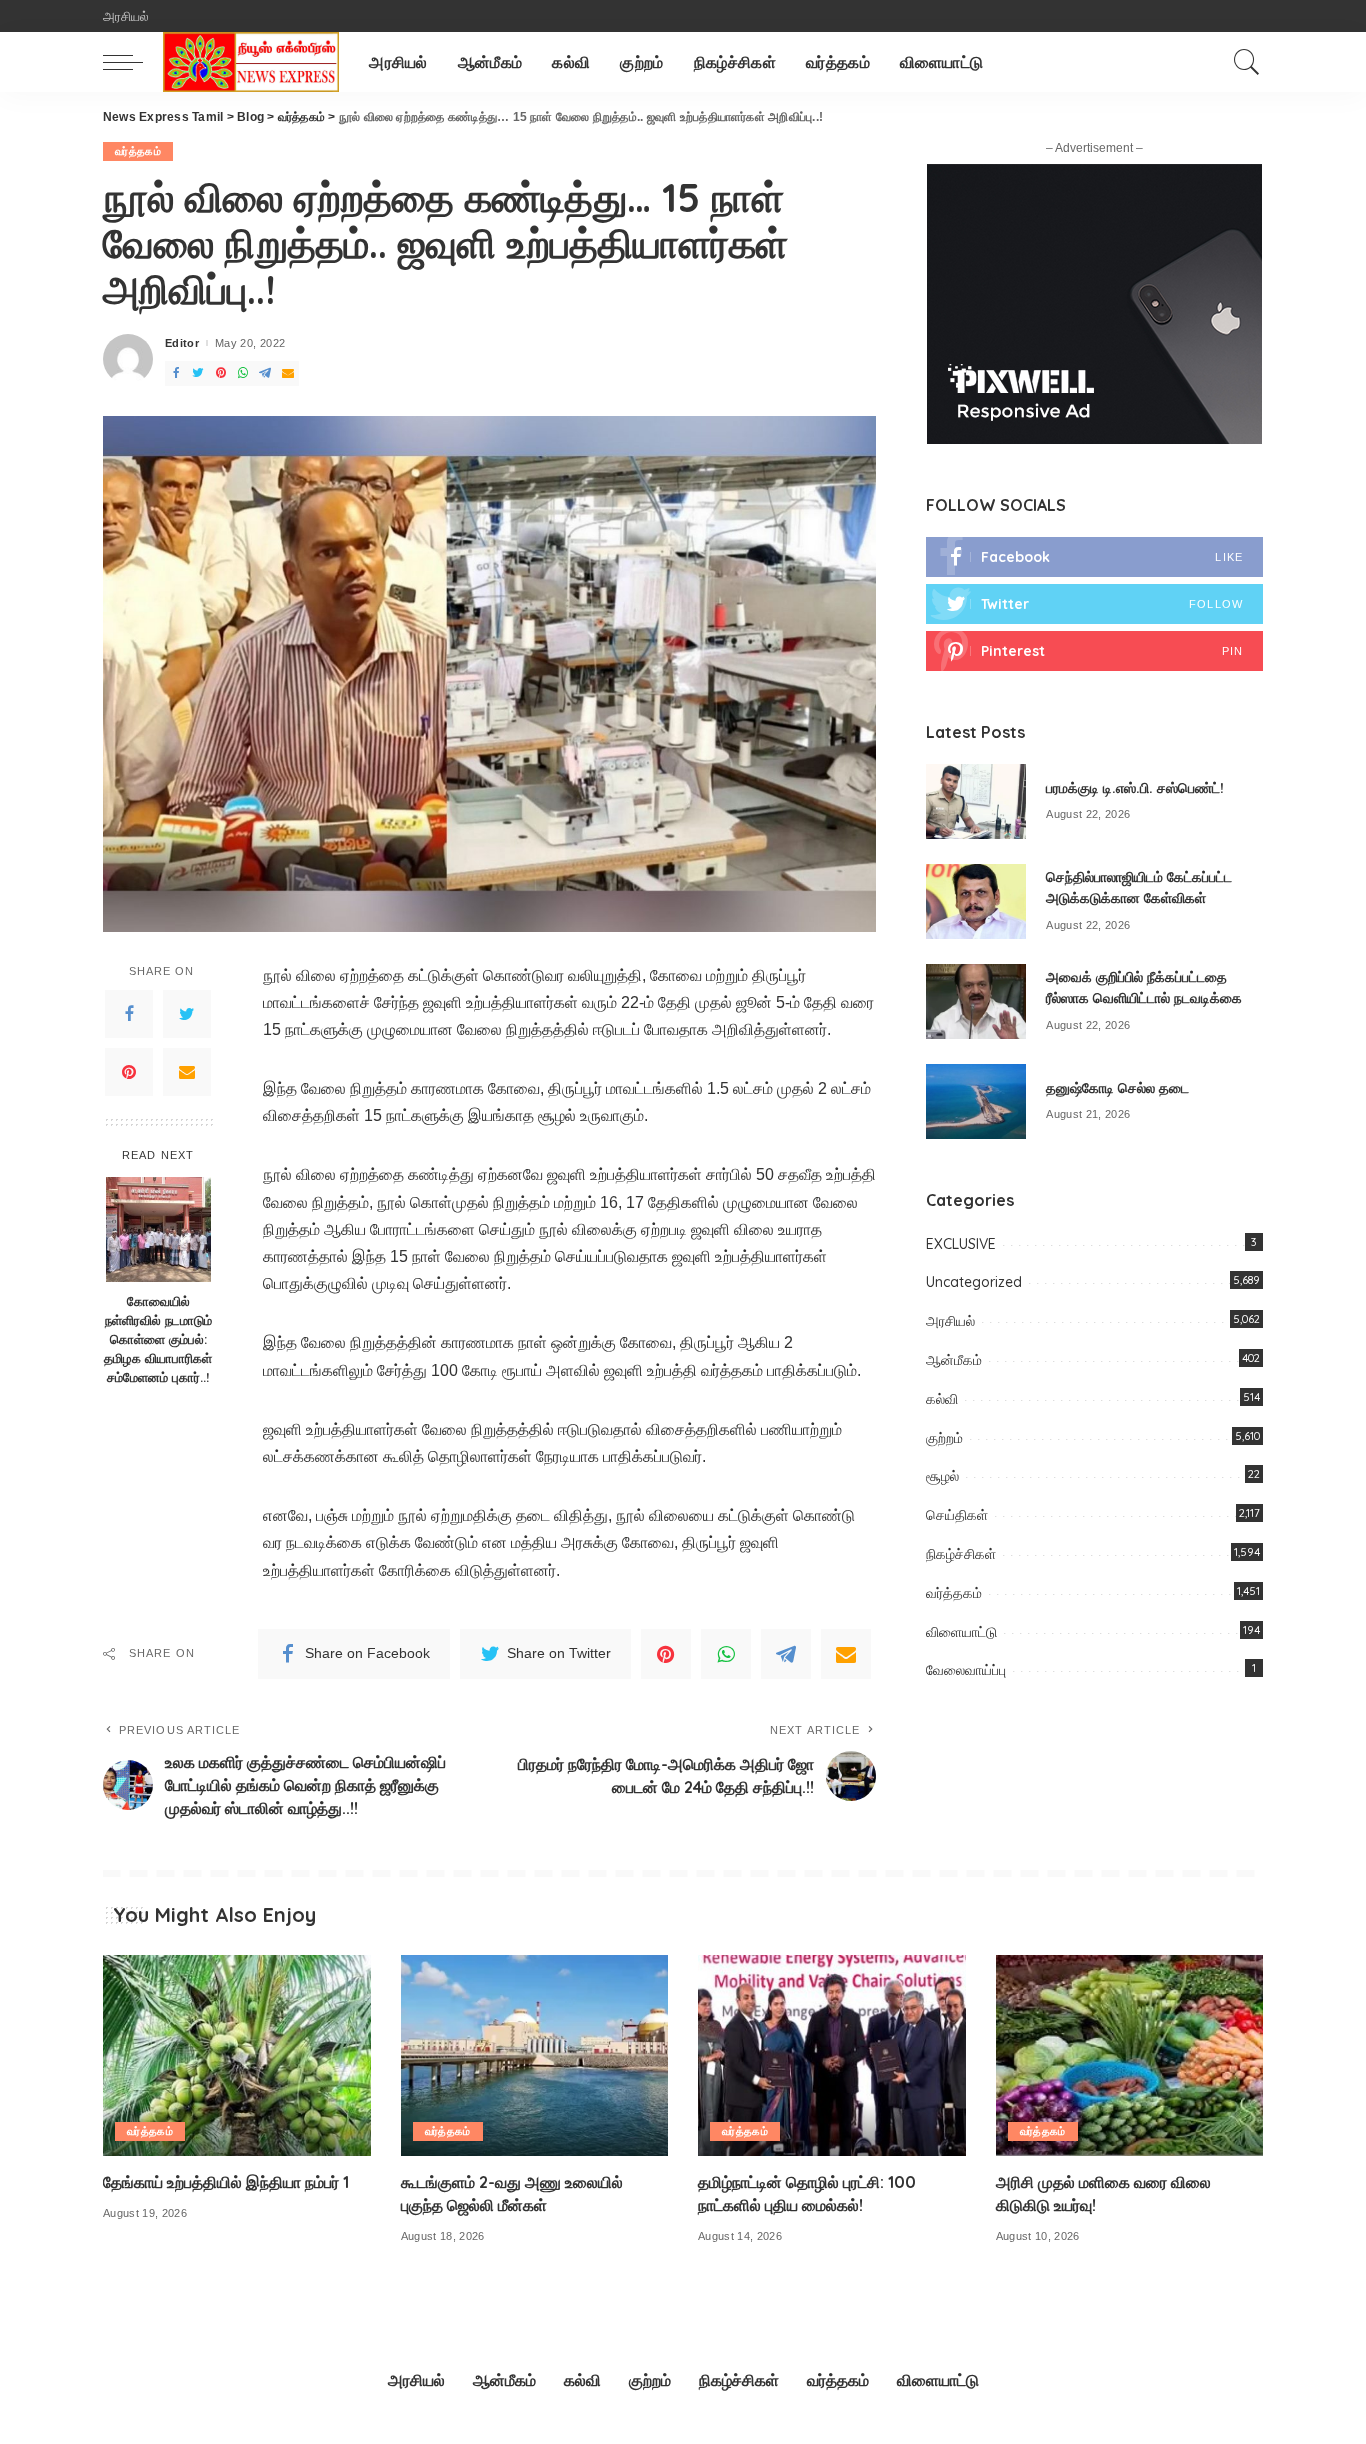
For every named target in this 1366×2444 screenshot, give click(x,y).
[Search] (1247, 62)
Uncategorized (974, 1282)
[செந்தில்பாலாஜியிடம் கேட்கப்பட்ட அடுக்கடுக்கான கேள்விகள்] (976, 901)
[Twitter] (187, 1014)
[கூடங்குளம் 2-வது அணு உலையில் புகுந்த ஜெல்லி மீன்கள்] (535, 2055)
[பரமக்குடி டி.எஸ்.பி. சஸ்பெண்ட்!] (976, 801)
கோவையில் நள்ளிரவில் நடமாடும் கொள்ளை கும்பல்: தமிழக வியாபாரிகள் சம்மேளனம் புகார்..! (158, 1339)
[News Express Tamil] (251, 62)
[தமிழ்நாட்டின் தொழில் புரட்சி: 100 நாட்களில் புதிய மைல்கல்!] (832, 2055)
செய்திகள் (957, 1515)
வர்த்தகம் (138, 151)
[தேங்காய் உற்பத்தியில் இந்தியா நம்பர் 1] (237, 2055)
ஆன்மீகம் (954, 1360)
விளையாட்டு (961, 1632)
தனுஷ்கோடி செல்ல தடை (1117, 1088)
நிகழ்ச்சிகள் (961, 1554)
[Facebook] (129, 1014)
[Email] (187, 1072)
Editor (182, 343)
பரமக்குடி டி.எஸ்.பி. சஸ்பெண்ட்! (1135, 788)
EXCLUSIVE (961, 1244)
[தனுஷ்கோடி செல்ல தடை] (976, 1101)
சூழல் (942, 1476)
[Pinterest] (129, 1072)
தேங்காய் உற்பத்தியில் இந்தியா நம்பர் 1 (226, 2182)
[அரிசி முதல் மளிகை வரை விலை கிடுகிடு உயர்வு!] (1130, 2055)
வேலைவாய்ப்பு (966, 1670)
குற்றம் (944, 1438)
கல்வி (942, 1399)
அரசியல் (950, 1321)
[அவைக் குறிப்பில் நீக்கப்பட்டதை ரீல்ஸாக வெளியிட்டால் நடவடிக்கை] (976, 1001)
